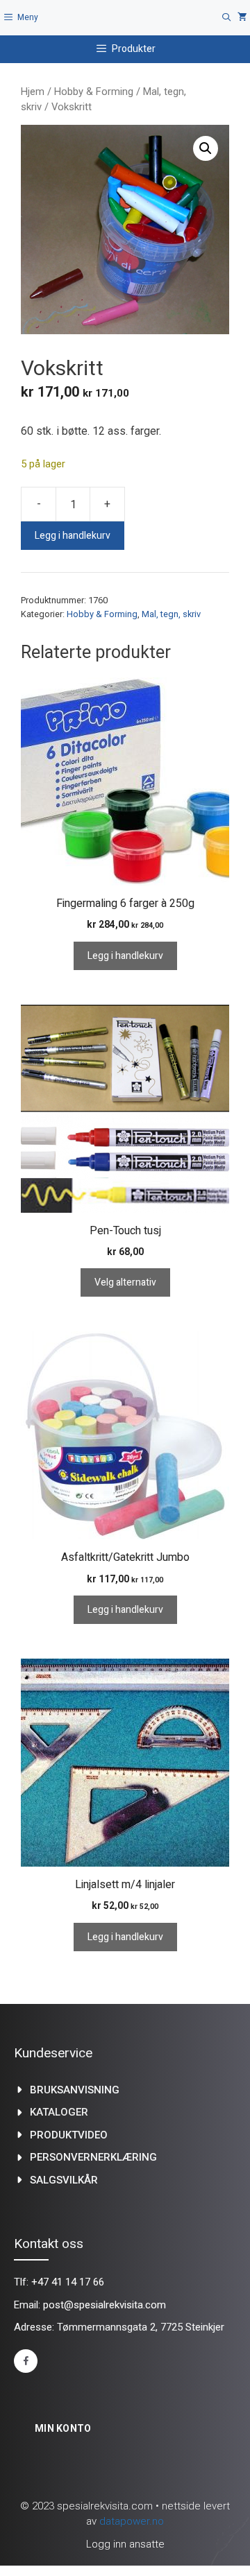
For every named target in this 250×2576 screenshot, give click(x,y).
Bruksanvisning (75, 2090)
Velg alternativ (125, 1282)
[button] (206, 148)
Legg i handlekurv (73, 536)
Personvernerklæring (93, 2157)
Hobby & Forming (94, 92)
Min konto (63, 2428)
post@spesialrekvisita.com (105, 2305)
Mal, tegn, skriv (171, 614)
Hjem (33, 92)
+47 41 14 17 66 (68, 2282)
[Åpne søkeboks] (227, 18)
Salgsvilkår (64, 2180)
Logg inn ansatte (125, 2544)
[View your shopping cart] (242, 18)
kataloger (59, 2112)
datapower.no (132, 2521)
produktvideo (69, 2135)
